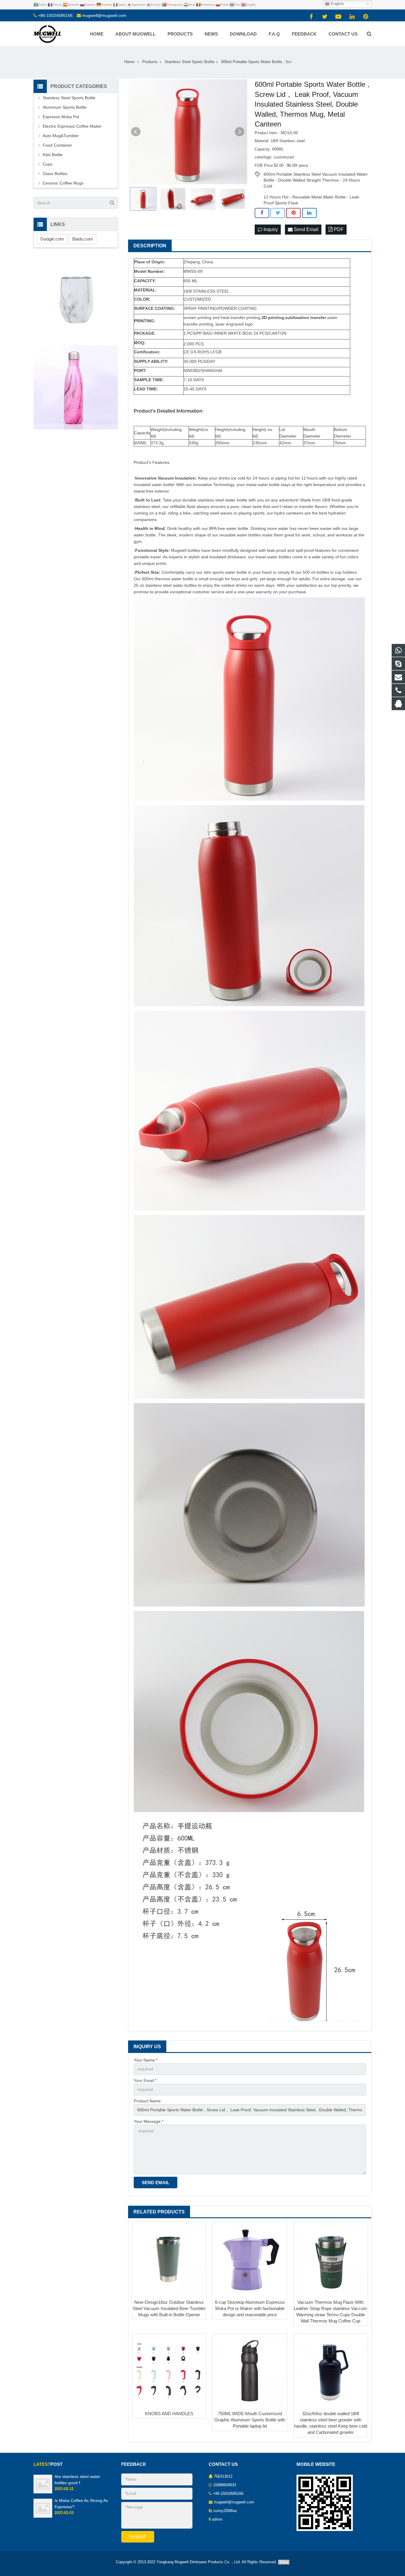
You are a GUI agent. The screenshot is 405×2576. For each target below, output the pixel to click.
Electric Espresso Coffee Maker (72, 126)
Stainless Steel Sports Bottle (69, 98)
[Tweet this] (278, 213)
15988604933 (225, 2485)
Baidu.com (83, 239)
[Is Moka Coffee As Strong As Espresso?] (43, 2516)
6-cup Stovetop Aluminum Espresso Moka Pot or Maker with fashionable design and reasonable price (250, 2308)
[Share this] (262, 213)
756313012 (223, 2476)
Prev (136, 132)
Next (240, 132)
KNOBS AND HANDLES (169, 2414)
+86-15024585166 (55, 15)
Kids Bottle (53, 155)
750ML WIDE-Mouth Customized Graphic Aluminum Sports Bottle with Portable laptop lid (250, 2420)
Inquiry (270, 229)
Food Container (57, 145)
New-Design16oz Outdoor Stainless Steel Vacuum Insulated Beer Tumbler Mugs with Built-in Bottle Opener (169, 2308)
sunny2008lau (225, 2511)
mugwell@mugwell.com (104, 15)
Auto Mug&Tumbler (61, 136)
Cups (48, 164)
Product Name (147, 2101)
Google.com (52, 239)
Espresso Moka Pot (61, 117)
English (337, 4)
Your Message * (149, 2121)
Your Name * (146, 2060)
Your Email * (145, 2080)
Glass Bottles (55, 174)
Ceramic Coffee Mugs (63, 183)
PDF (338, 229)
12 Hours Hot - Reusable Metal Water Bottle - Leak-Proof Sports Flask (312, 197)
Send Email (306, 229)
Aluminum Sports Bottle (65, 107)
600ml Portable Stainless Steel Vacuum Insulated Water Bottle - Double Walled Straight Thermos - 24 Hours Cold (316, 174)
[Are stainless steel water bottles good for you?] (43, 2492)
